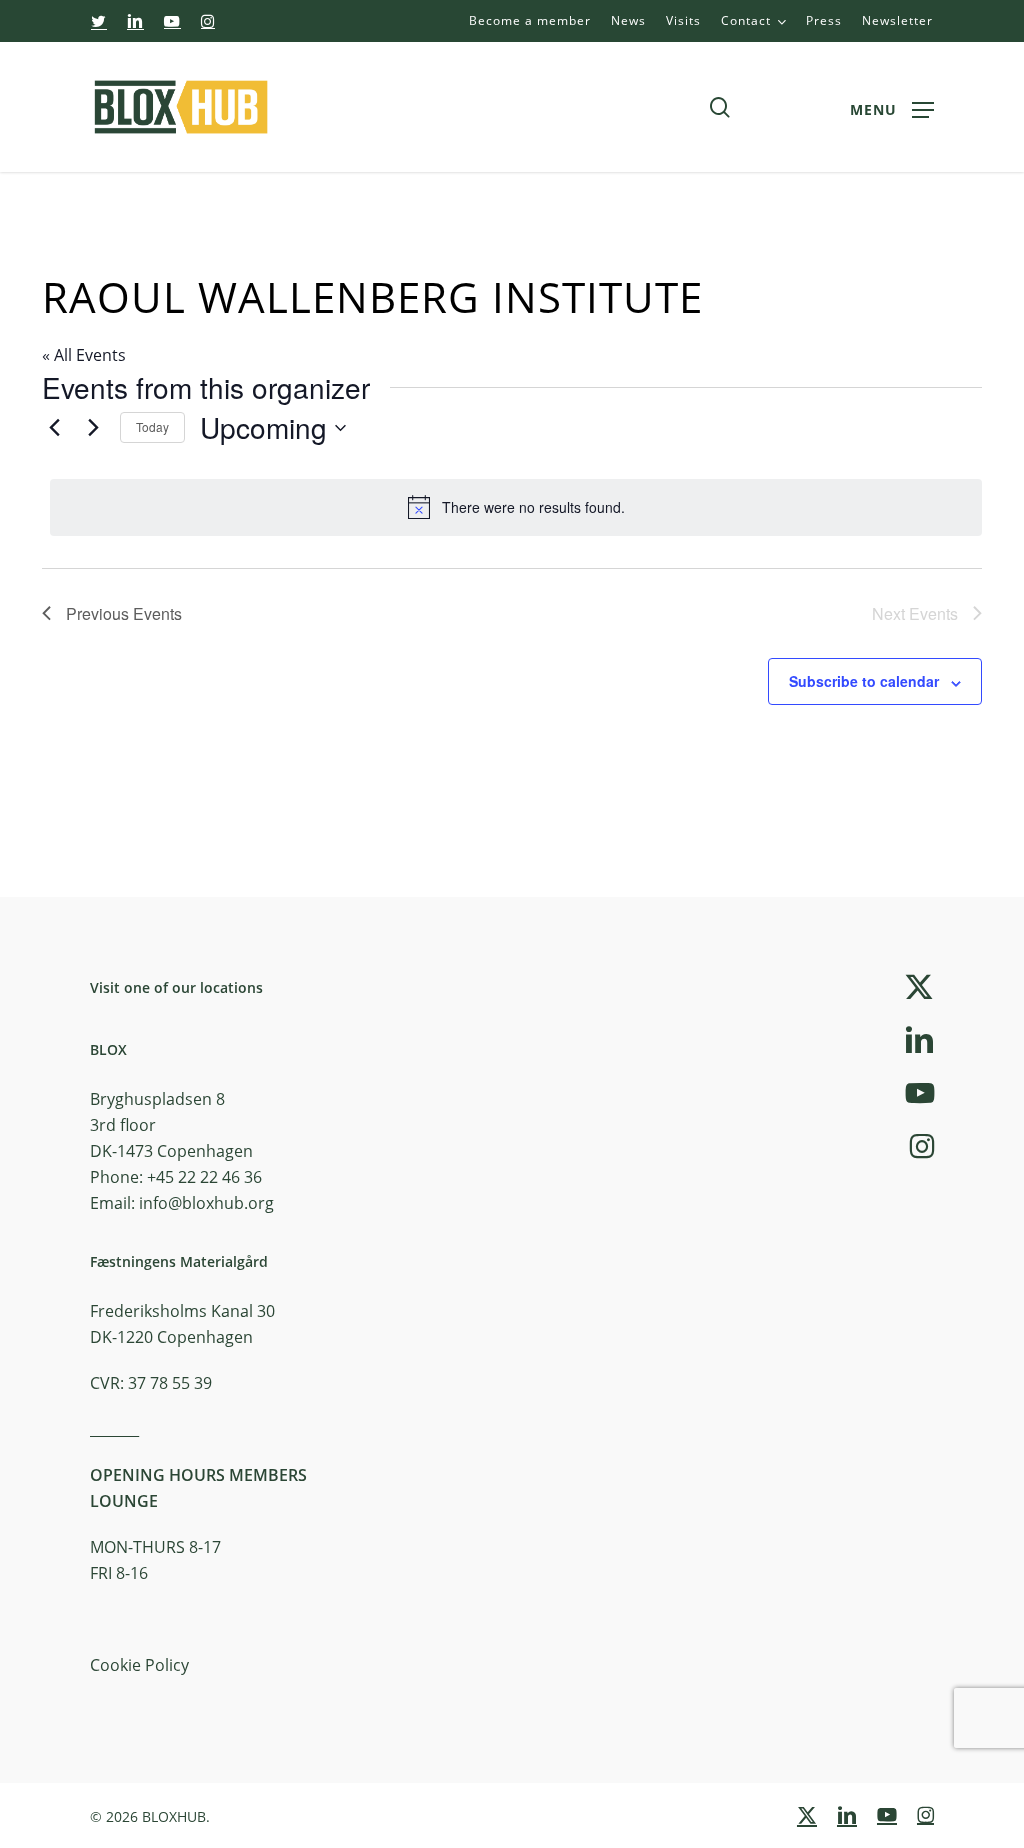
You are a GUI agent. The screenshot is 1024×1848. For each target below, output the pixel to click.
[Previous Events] (54, 428)
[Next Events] (93, 428)
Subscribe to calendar (864, 681)
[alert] (516, 507)
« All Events (84, 355)
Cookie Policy (139, 1665)
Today (152, 426)
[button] (892, 108)
